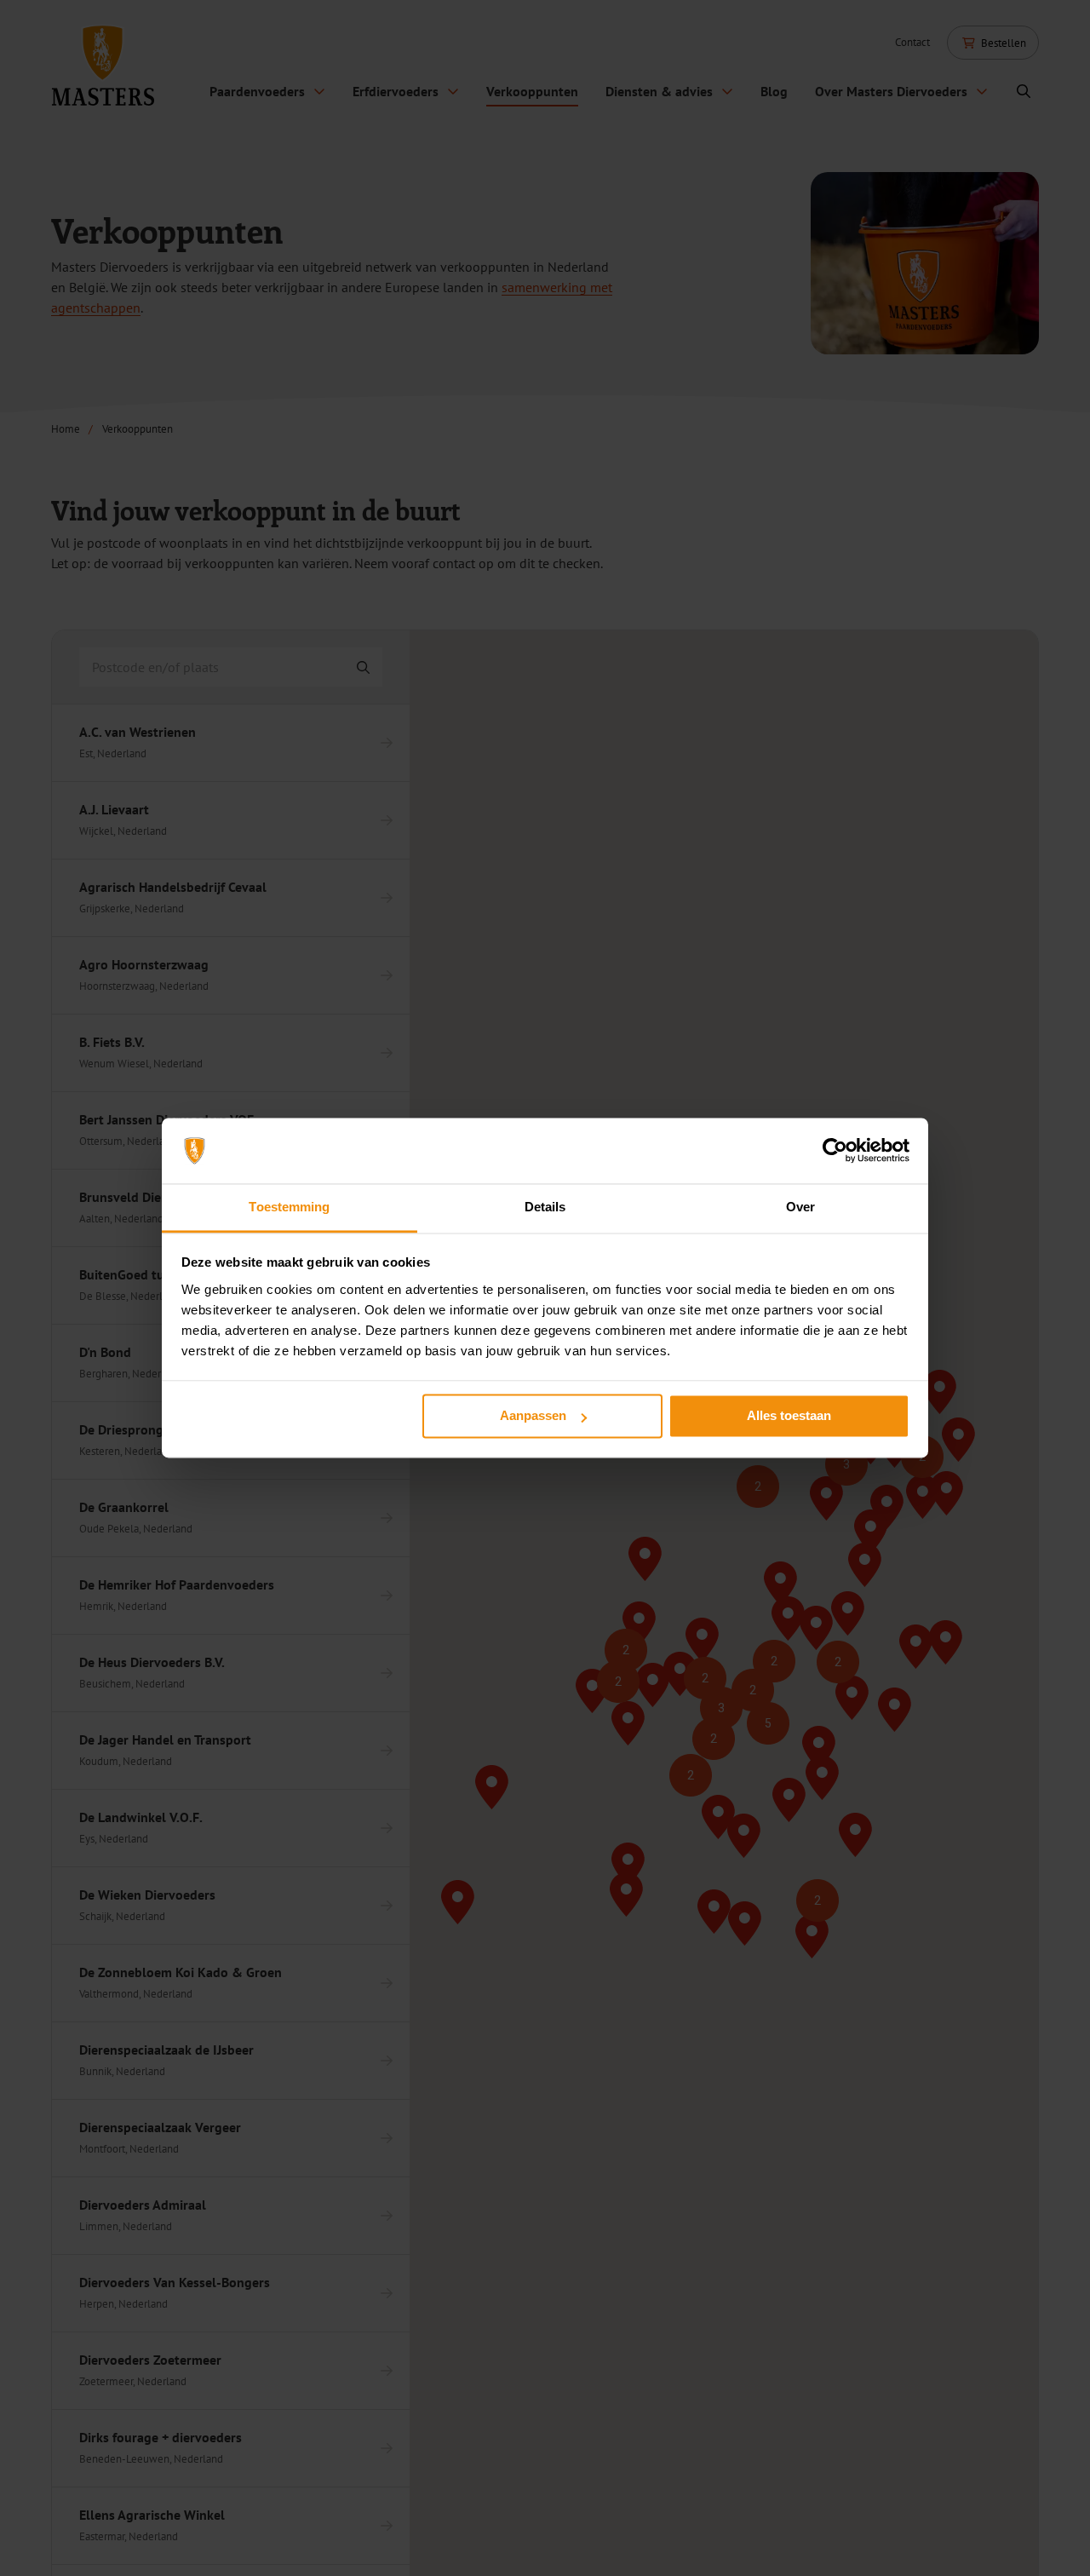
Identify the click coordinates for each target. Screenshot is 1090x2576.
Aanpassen (533, 1416)
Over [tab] (800, 1207)
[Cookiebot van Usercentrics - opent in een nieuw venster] (835, 1151)
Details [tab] (545, 1207)
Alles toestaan (789, 1416)
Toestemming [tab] (289, 1207)
